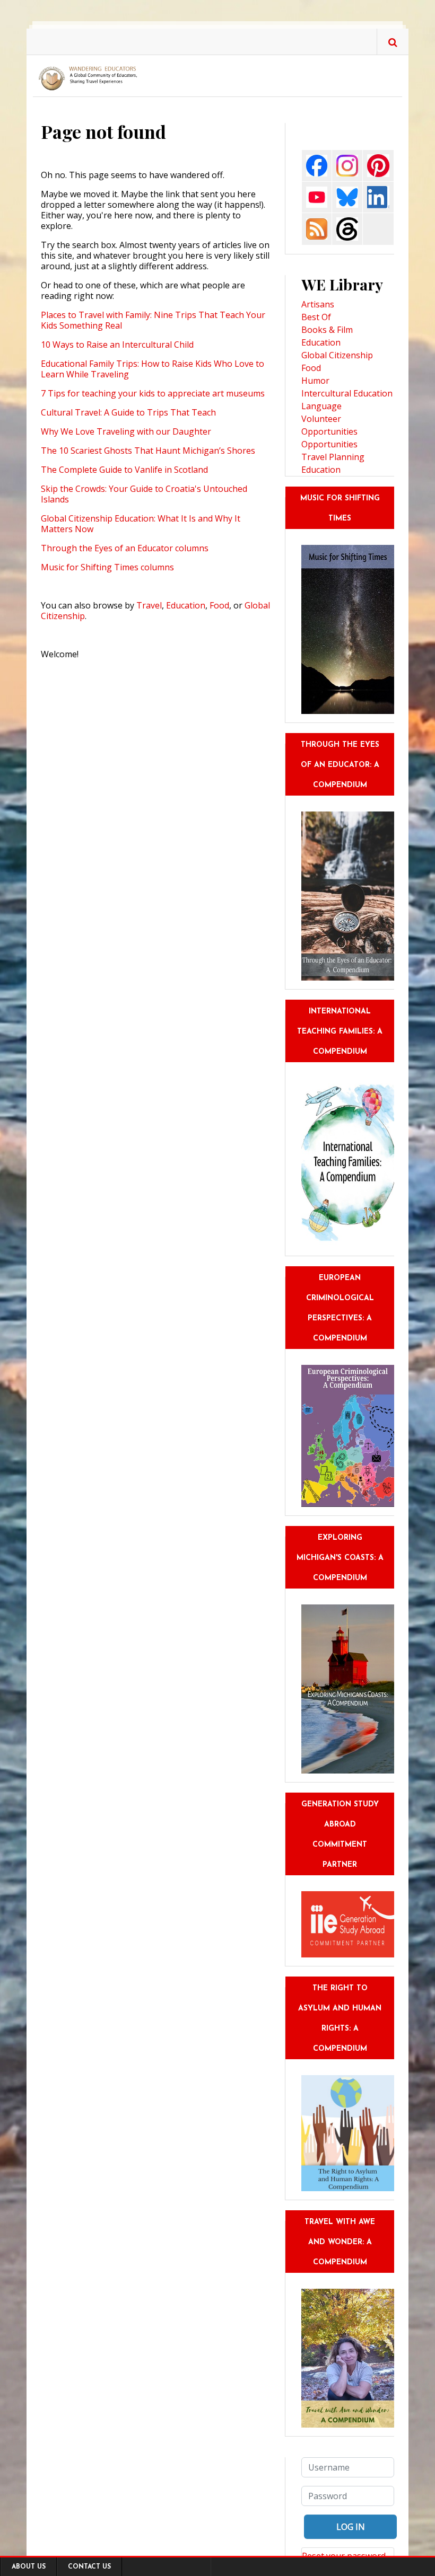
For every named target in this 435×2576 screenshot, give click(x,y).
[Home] (90, 78)
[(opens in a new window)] (317, 165)
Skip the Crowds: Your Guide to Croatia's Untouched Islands (144, 494)
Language (321, 406)
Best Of (316, 317)
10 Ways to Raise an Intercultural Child (117, 345)
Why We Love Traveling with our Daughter (126, 431)
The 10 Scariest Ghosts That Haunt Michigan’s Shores (148, 451)
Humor (315, 381)
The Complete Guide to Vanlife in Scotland (124, 470)
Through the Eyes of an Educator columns (125, 548)
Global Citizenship (337, 355)
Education (186, 605)
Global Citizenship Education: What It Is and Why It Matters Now (141, 524)
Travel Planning (333, 457)
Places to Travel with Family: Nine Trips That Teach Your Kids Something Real (153, 320)
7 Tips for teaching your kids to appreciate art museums (153, 393)
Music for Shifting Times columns (107, 567)
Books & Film (327, 330)
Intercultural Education (347, 393)
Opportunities (329, 444)
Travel (149, 605)
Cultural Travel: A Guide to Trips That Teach (128, 412)
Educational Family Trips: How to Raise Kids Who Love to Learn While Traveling (153, 369)
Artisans (318, 304)
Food (219, 605)
